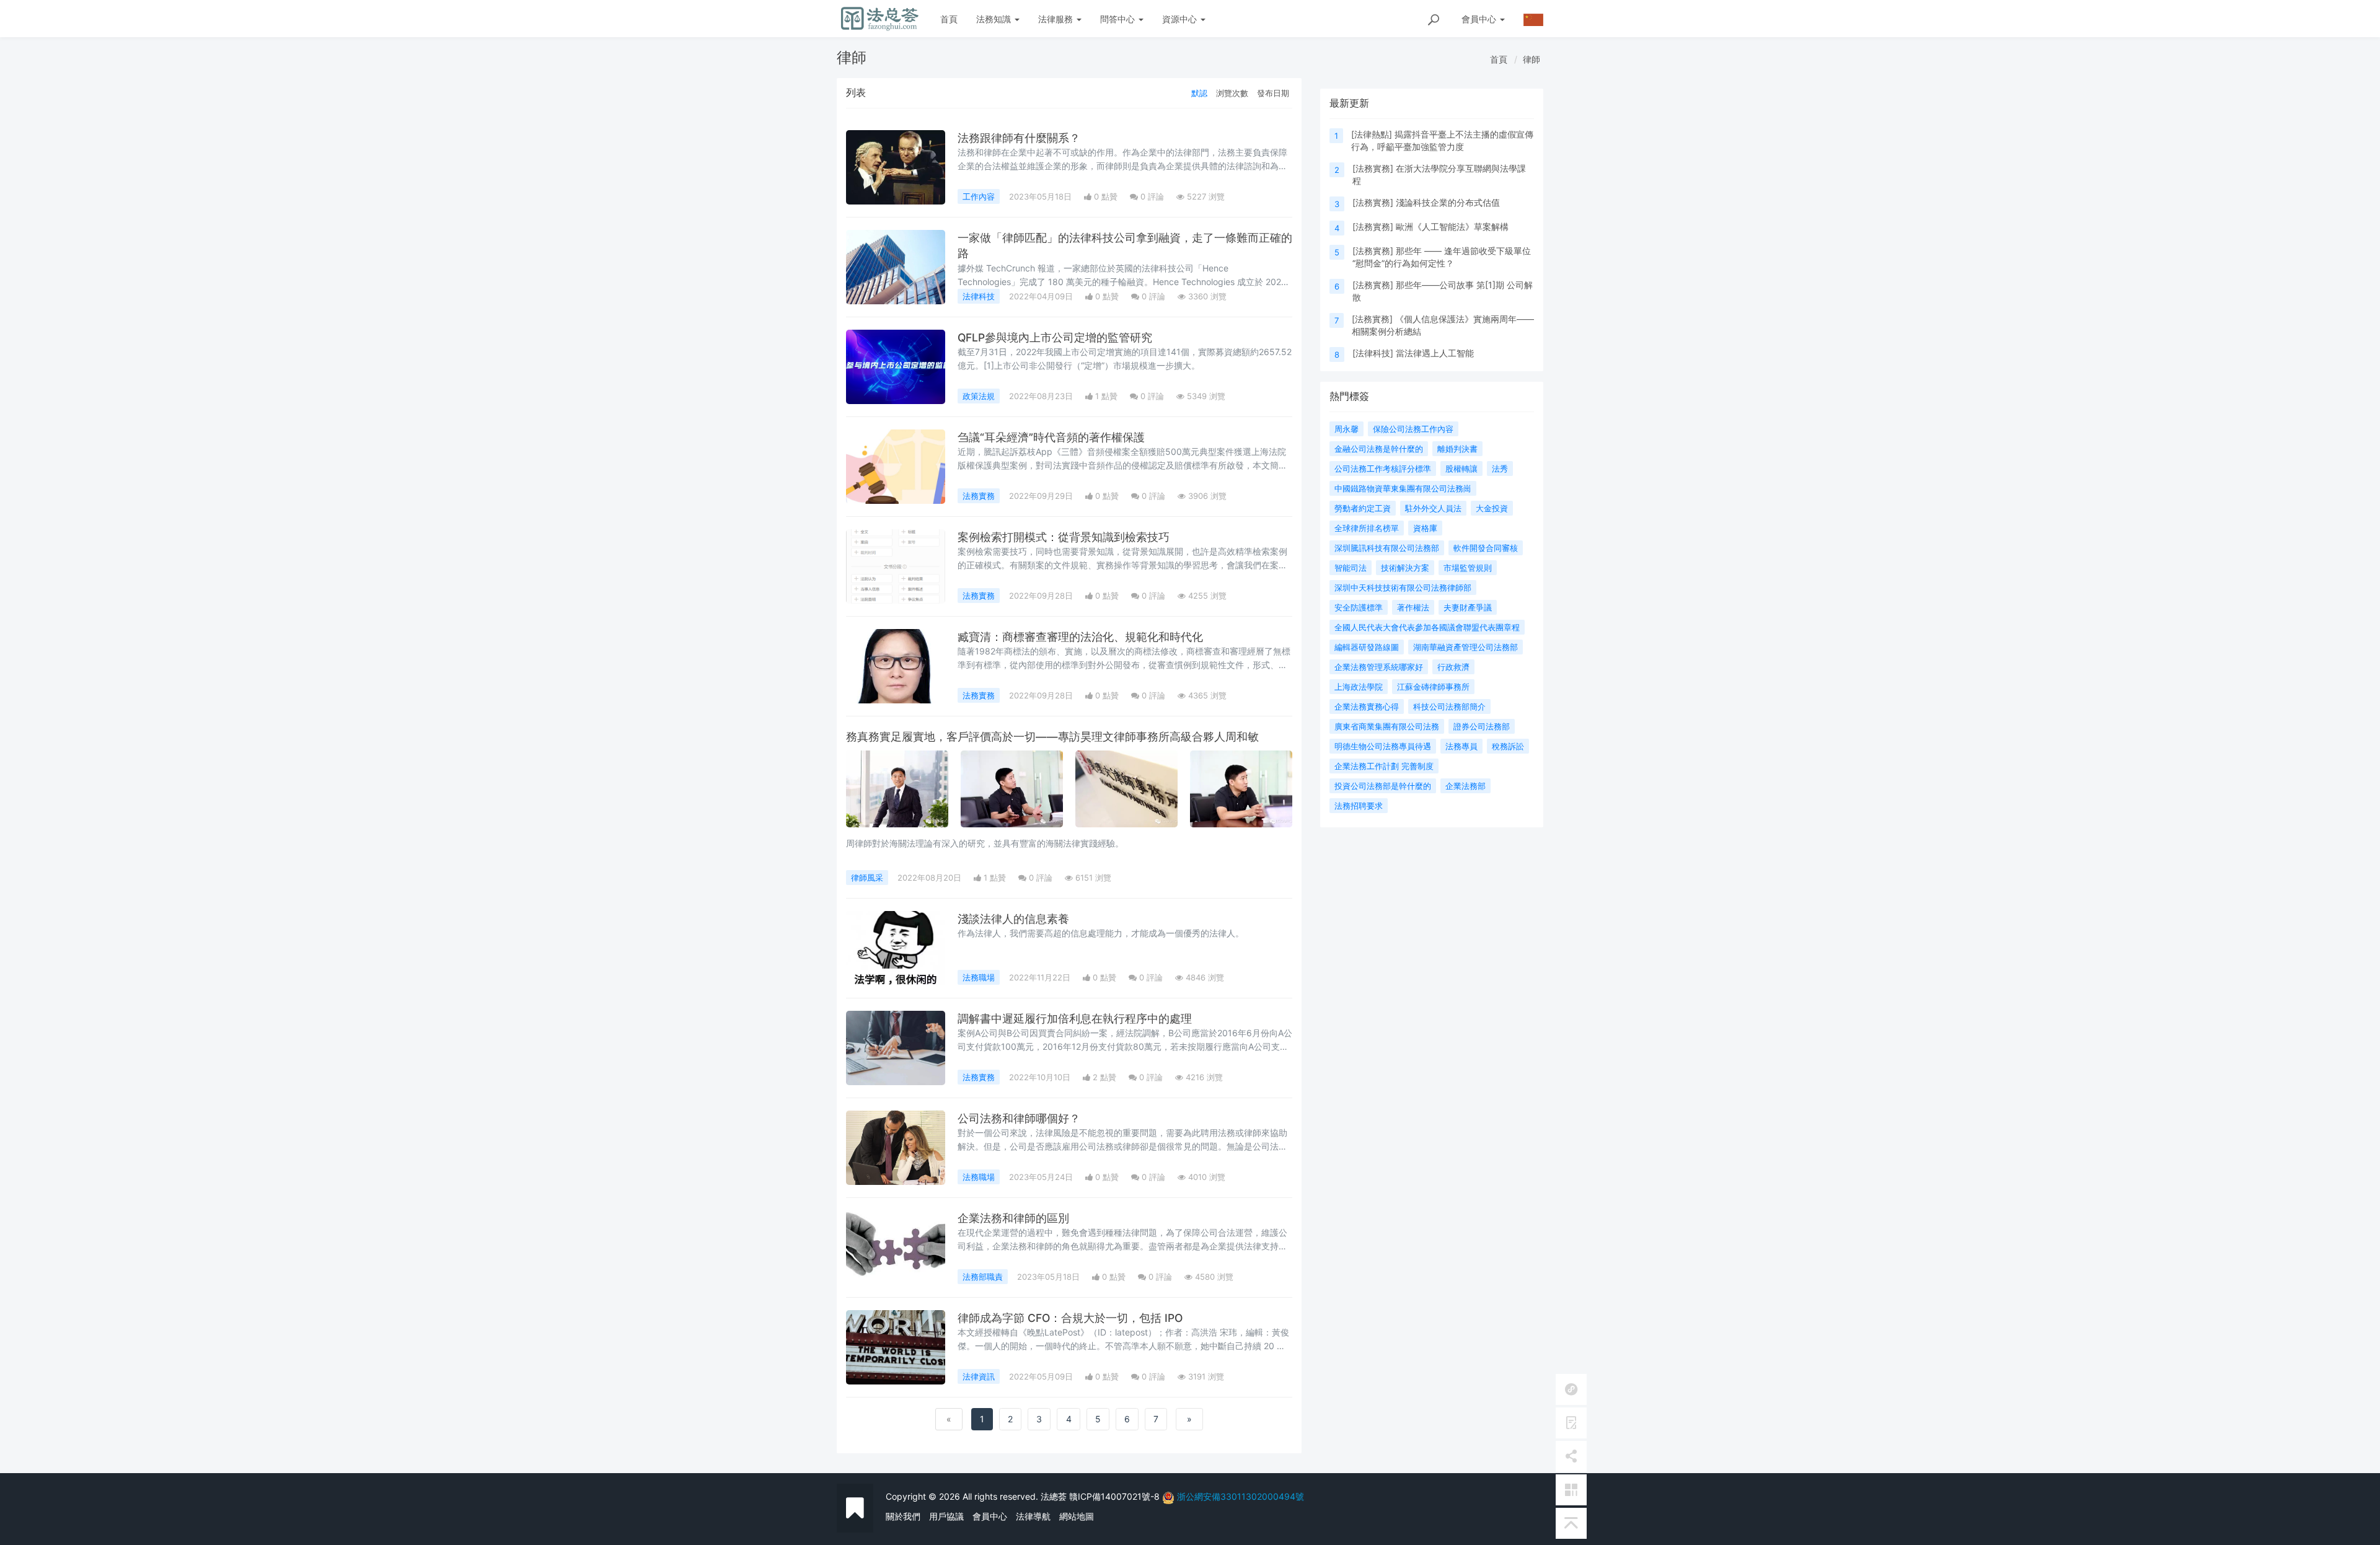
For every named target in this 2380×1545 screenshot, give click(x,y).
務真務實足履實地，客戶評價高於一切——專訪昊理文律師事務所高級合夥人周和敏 (1052, 737)
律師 (1532, 59)
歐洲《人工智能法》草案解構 (1452, 227)
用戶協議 (946, 1516)
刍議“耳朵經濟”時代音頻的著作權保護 (1051, 437)
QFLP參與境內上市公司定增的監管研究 (1055, 337)
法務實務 (979, 496)
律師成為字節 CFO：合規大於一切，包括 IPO (1070, 1318)
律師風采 (867, 878)
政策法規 (979, 396)
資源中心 (1181, 19)
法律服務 (1057, 19)
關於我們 (903, 1516)
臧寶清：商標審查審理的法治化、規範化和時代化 (1080, 637)
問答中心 (1119, 19)
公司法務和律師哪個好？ (1019, 1118)
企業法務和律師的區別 (1013, 1218)
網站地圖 (1077, 1516)
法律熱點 (1372, 134)
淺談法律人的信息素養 (1013, 919)
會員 (1479, 19)
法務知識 (995, 19)
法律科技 (979, 296)
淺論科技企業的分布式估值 (1448, 202)
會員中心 (990, 1516)
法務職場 (979, 977)
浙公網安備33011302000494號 (1241, 1496)
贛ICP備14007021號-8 (1116, 1496)
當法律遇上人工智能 (1435, 353)
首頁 (949, 19)
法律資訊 (979, 1376)
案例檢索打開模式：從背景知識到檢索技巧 (1064, 537)
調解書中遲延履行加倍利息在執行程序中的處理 (1075, 1019)
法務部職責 (983, 1277)
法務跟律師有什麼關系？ (1019, 138)
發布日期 (1273, 93)
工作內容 (979, 196)
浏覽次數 (1232, 93)
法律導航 (1033, 1516)
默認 (1199, 93)
